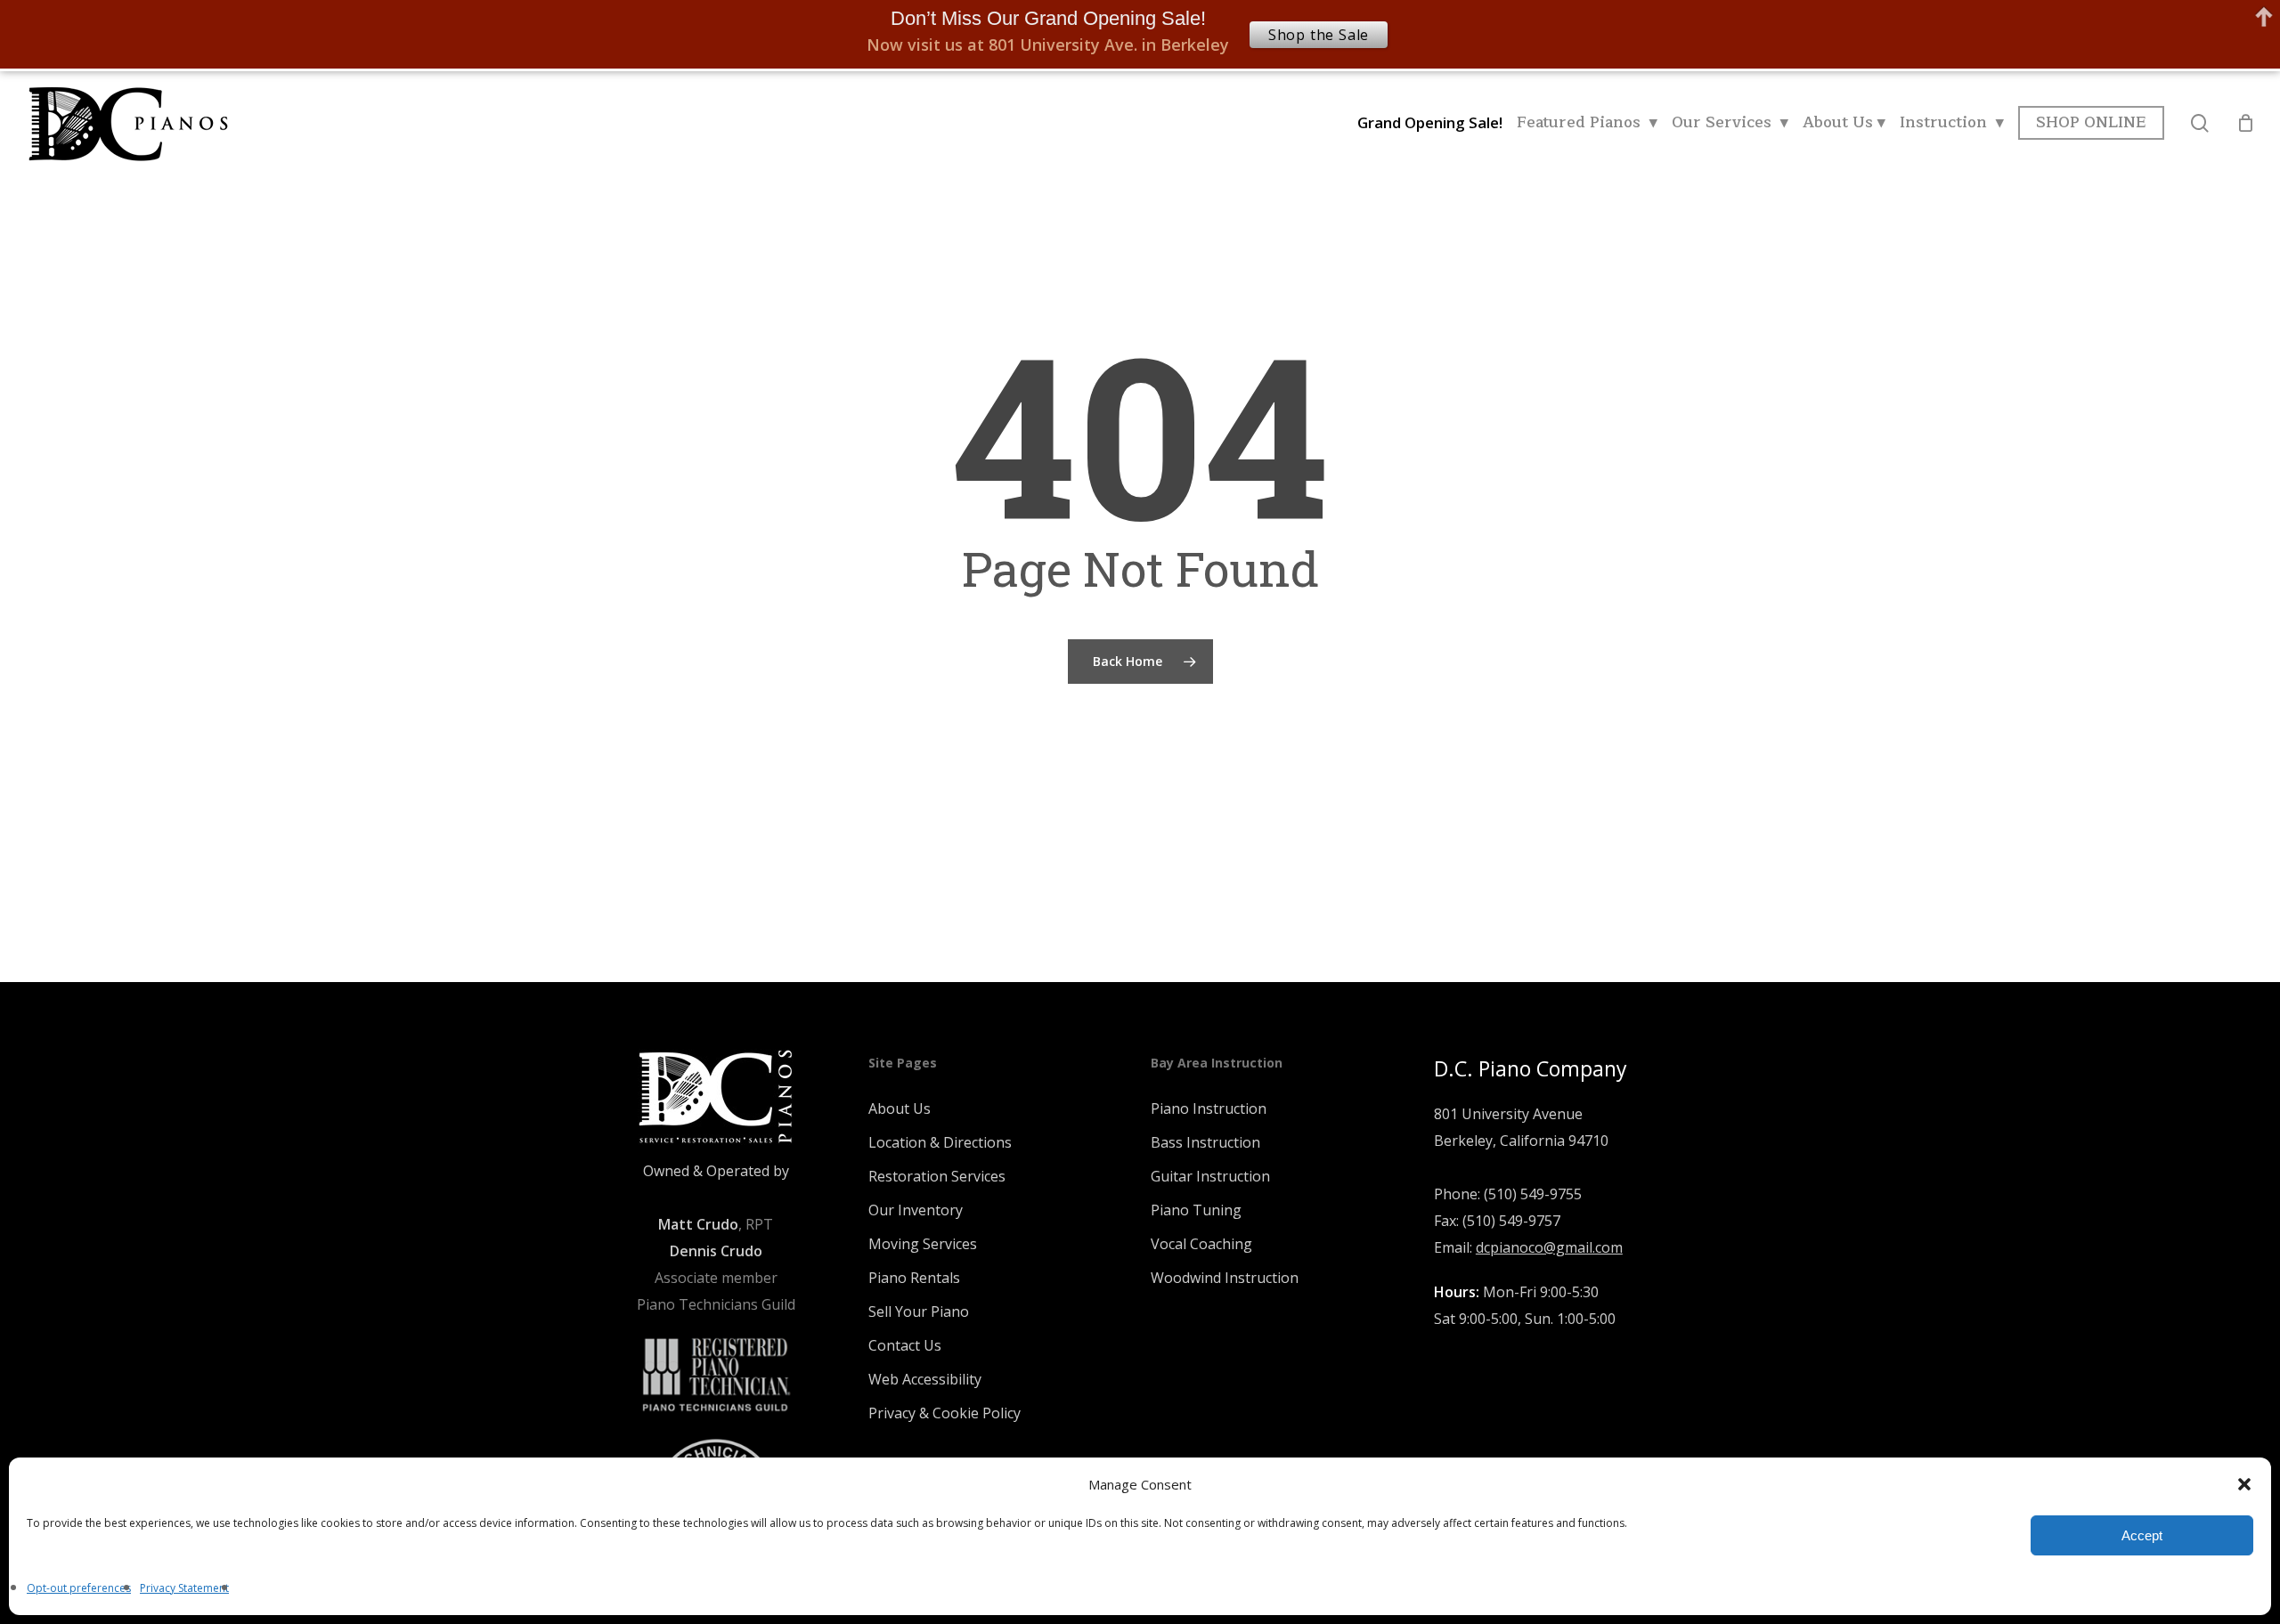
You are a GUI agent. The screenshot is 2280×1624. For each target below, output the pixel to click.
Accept (2142, 1535)
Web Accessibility (925, 1379)
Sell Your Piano (919, 1311)
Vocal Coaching (1201, 1244)
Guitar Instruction (1210, 1176)
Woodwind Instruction (1225, 1278)
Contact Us (905, 1345)
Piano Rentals (914, 1278)
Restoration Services (937, 1176)
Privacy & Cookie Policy (945, 1413)
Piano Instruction (1209, 1108)
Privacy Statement (184, 1588)
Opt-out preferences (79, 1588)
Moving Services (923, 1244)
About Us (900, 1108)
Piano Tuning (1196, 1210)
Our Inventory (916, 1210)
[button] (2244, 1484)
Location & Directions (940, 1142)
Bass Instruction (1205, 1142)
